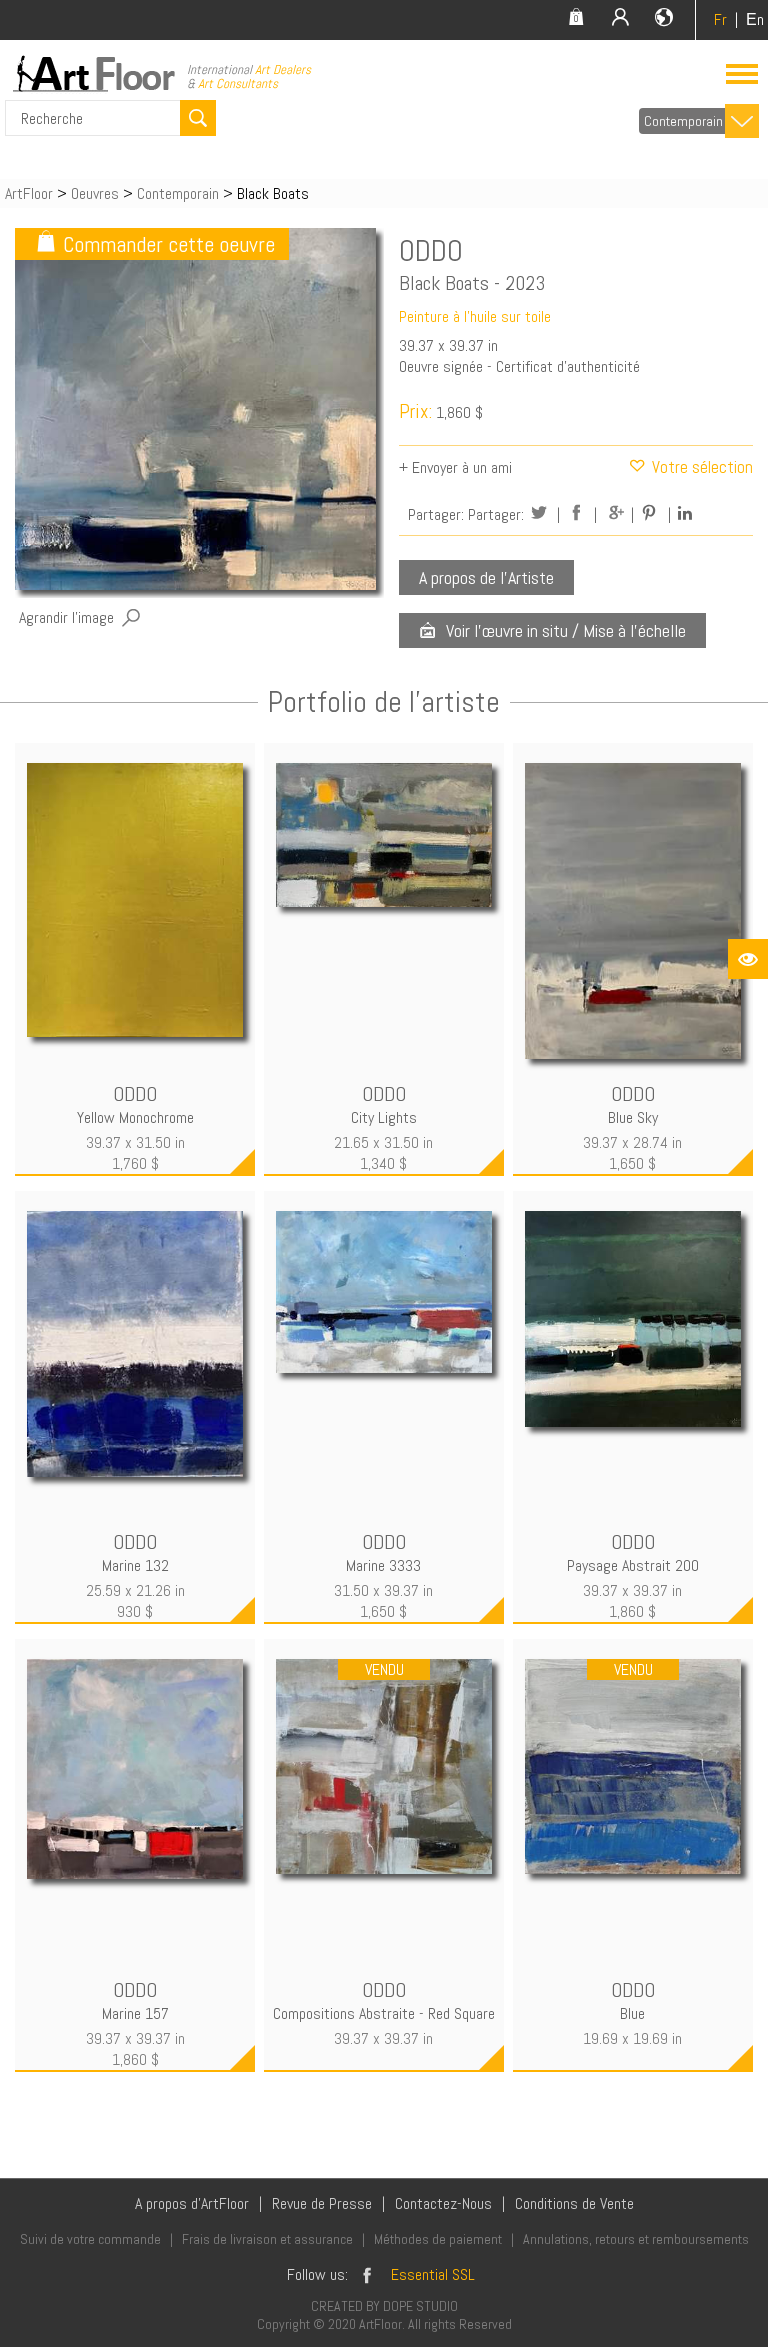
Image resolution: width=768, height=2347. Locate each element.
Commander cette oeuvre (169, 244)
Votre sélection (700, 467)
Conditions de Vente (574, 2203)
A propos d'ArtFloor (192, 2203)
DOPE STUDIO (420, 2306)
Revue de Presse (322, 2203)
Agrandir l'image (66, 617)
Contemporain (683, 121)
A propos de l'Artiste (486, 577)
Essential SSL (433, 2274)
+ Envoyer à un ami (455, 467)
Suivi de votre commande (90, 2239)
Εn (755, 19)
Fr (720, 19)
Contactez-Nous (443, 2203)
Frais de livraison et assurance (267, 2239)
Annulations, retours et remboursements (636, 2239)
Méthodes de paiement (438, 2239)
